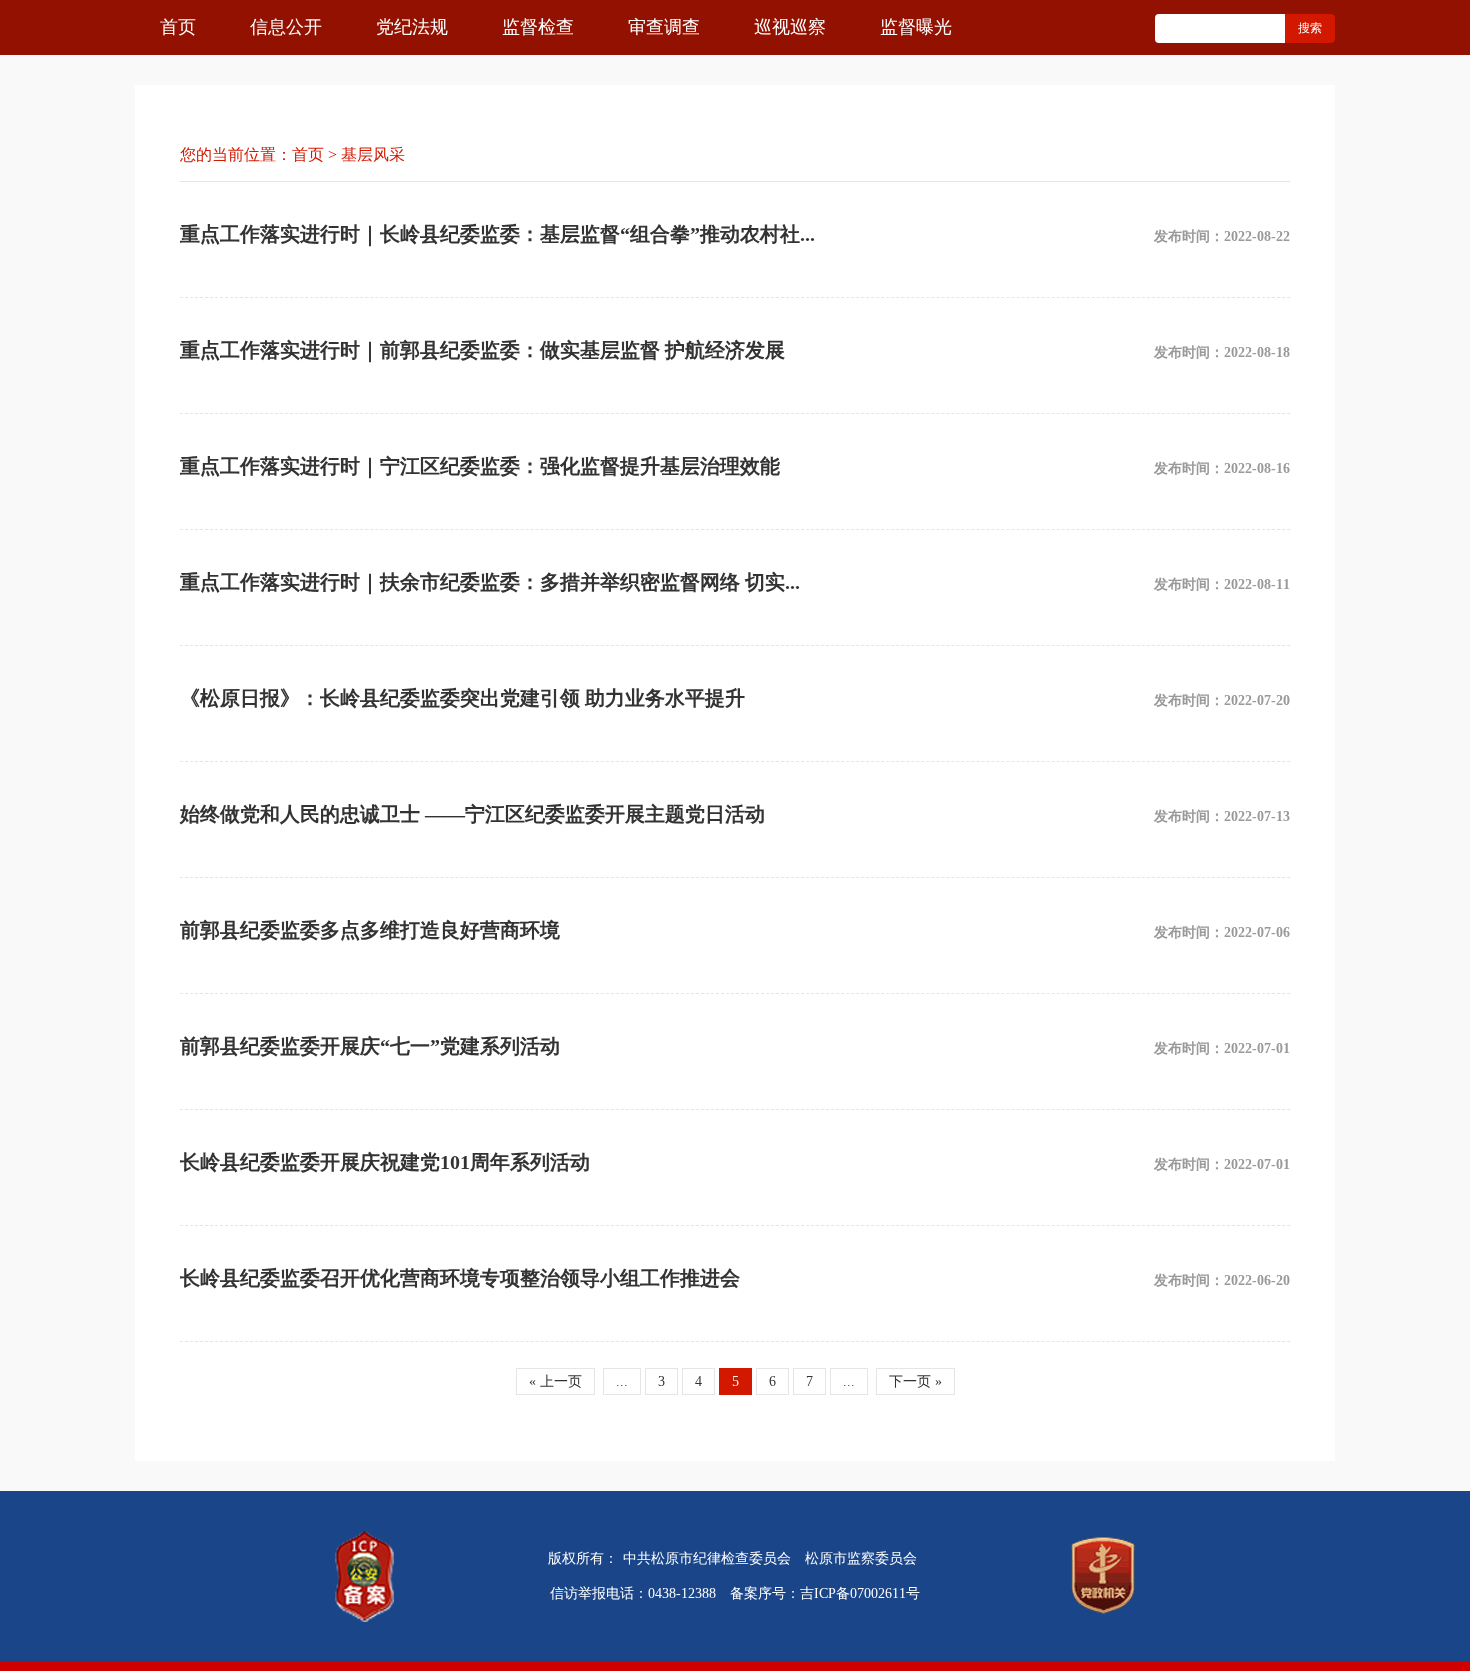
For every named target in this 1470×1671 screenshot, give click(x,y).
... (622, 1381)
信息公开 (286, 27)
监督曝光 (916, 27)
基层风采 (373, 154)
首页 (178, 27)
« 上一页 (555, 1381)
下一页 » (915, 1381)
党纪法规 (412, 27)
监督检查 (538, 27)
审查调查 (664, 27)
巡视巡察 (790, 27)
